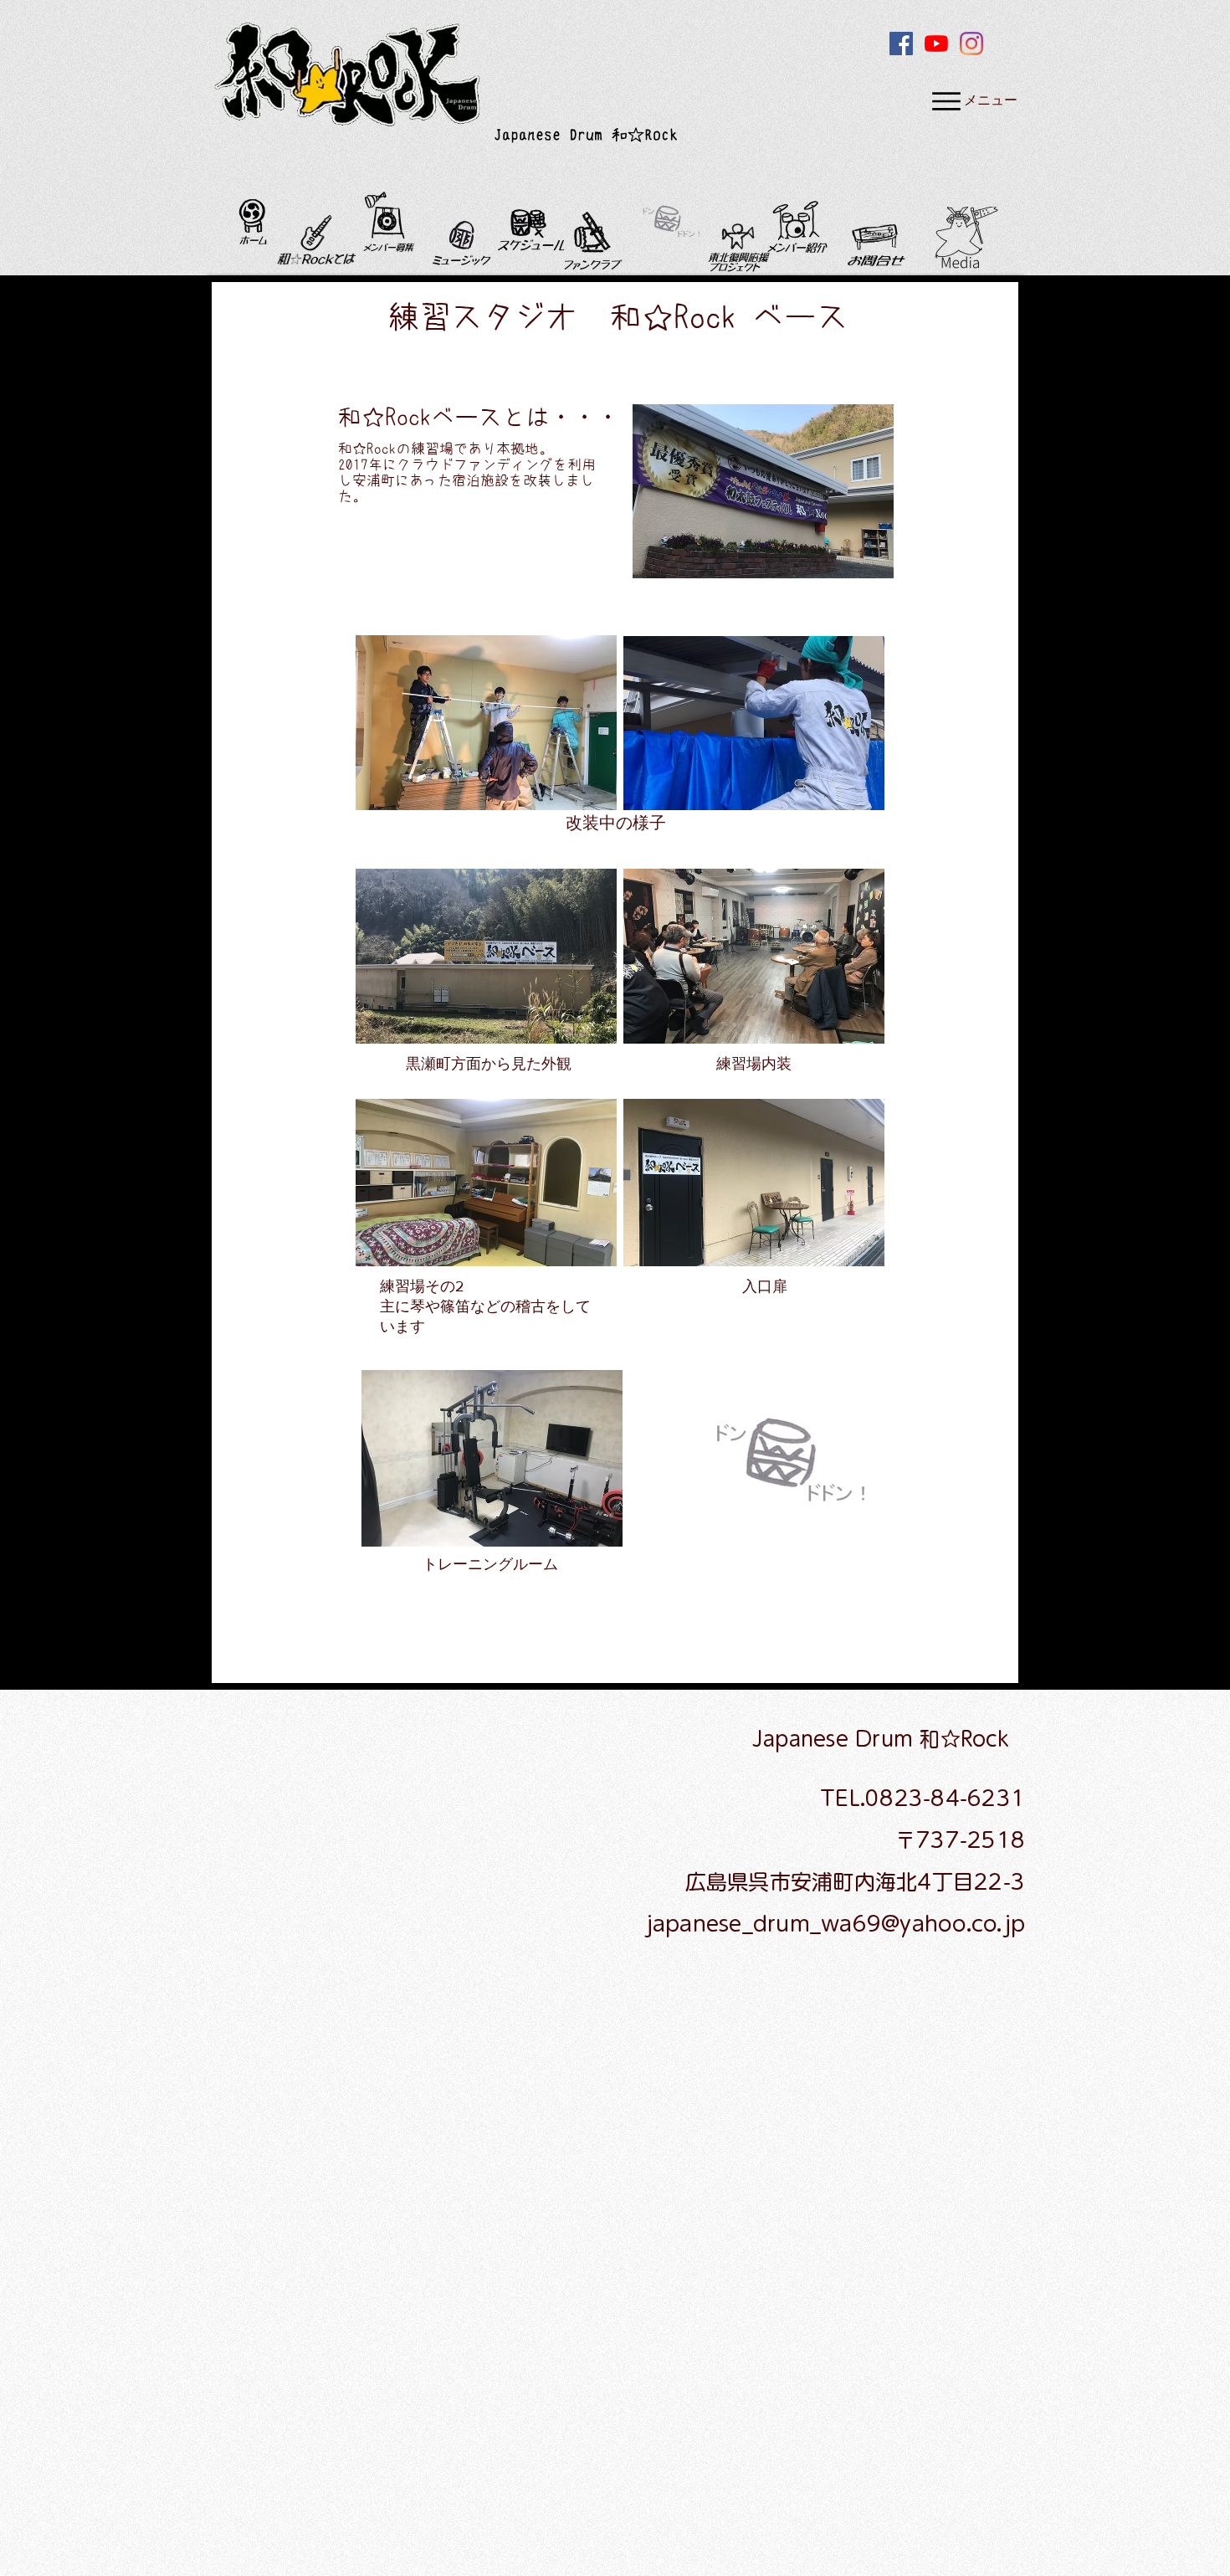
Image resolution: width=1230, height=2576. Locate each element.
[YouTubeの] (936, 44)
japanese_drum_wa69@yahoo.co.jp (835, 1924)
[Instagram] (971, 44)
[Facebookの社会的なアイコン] (901, 44)
